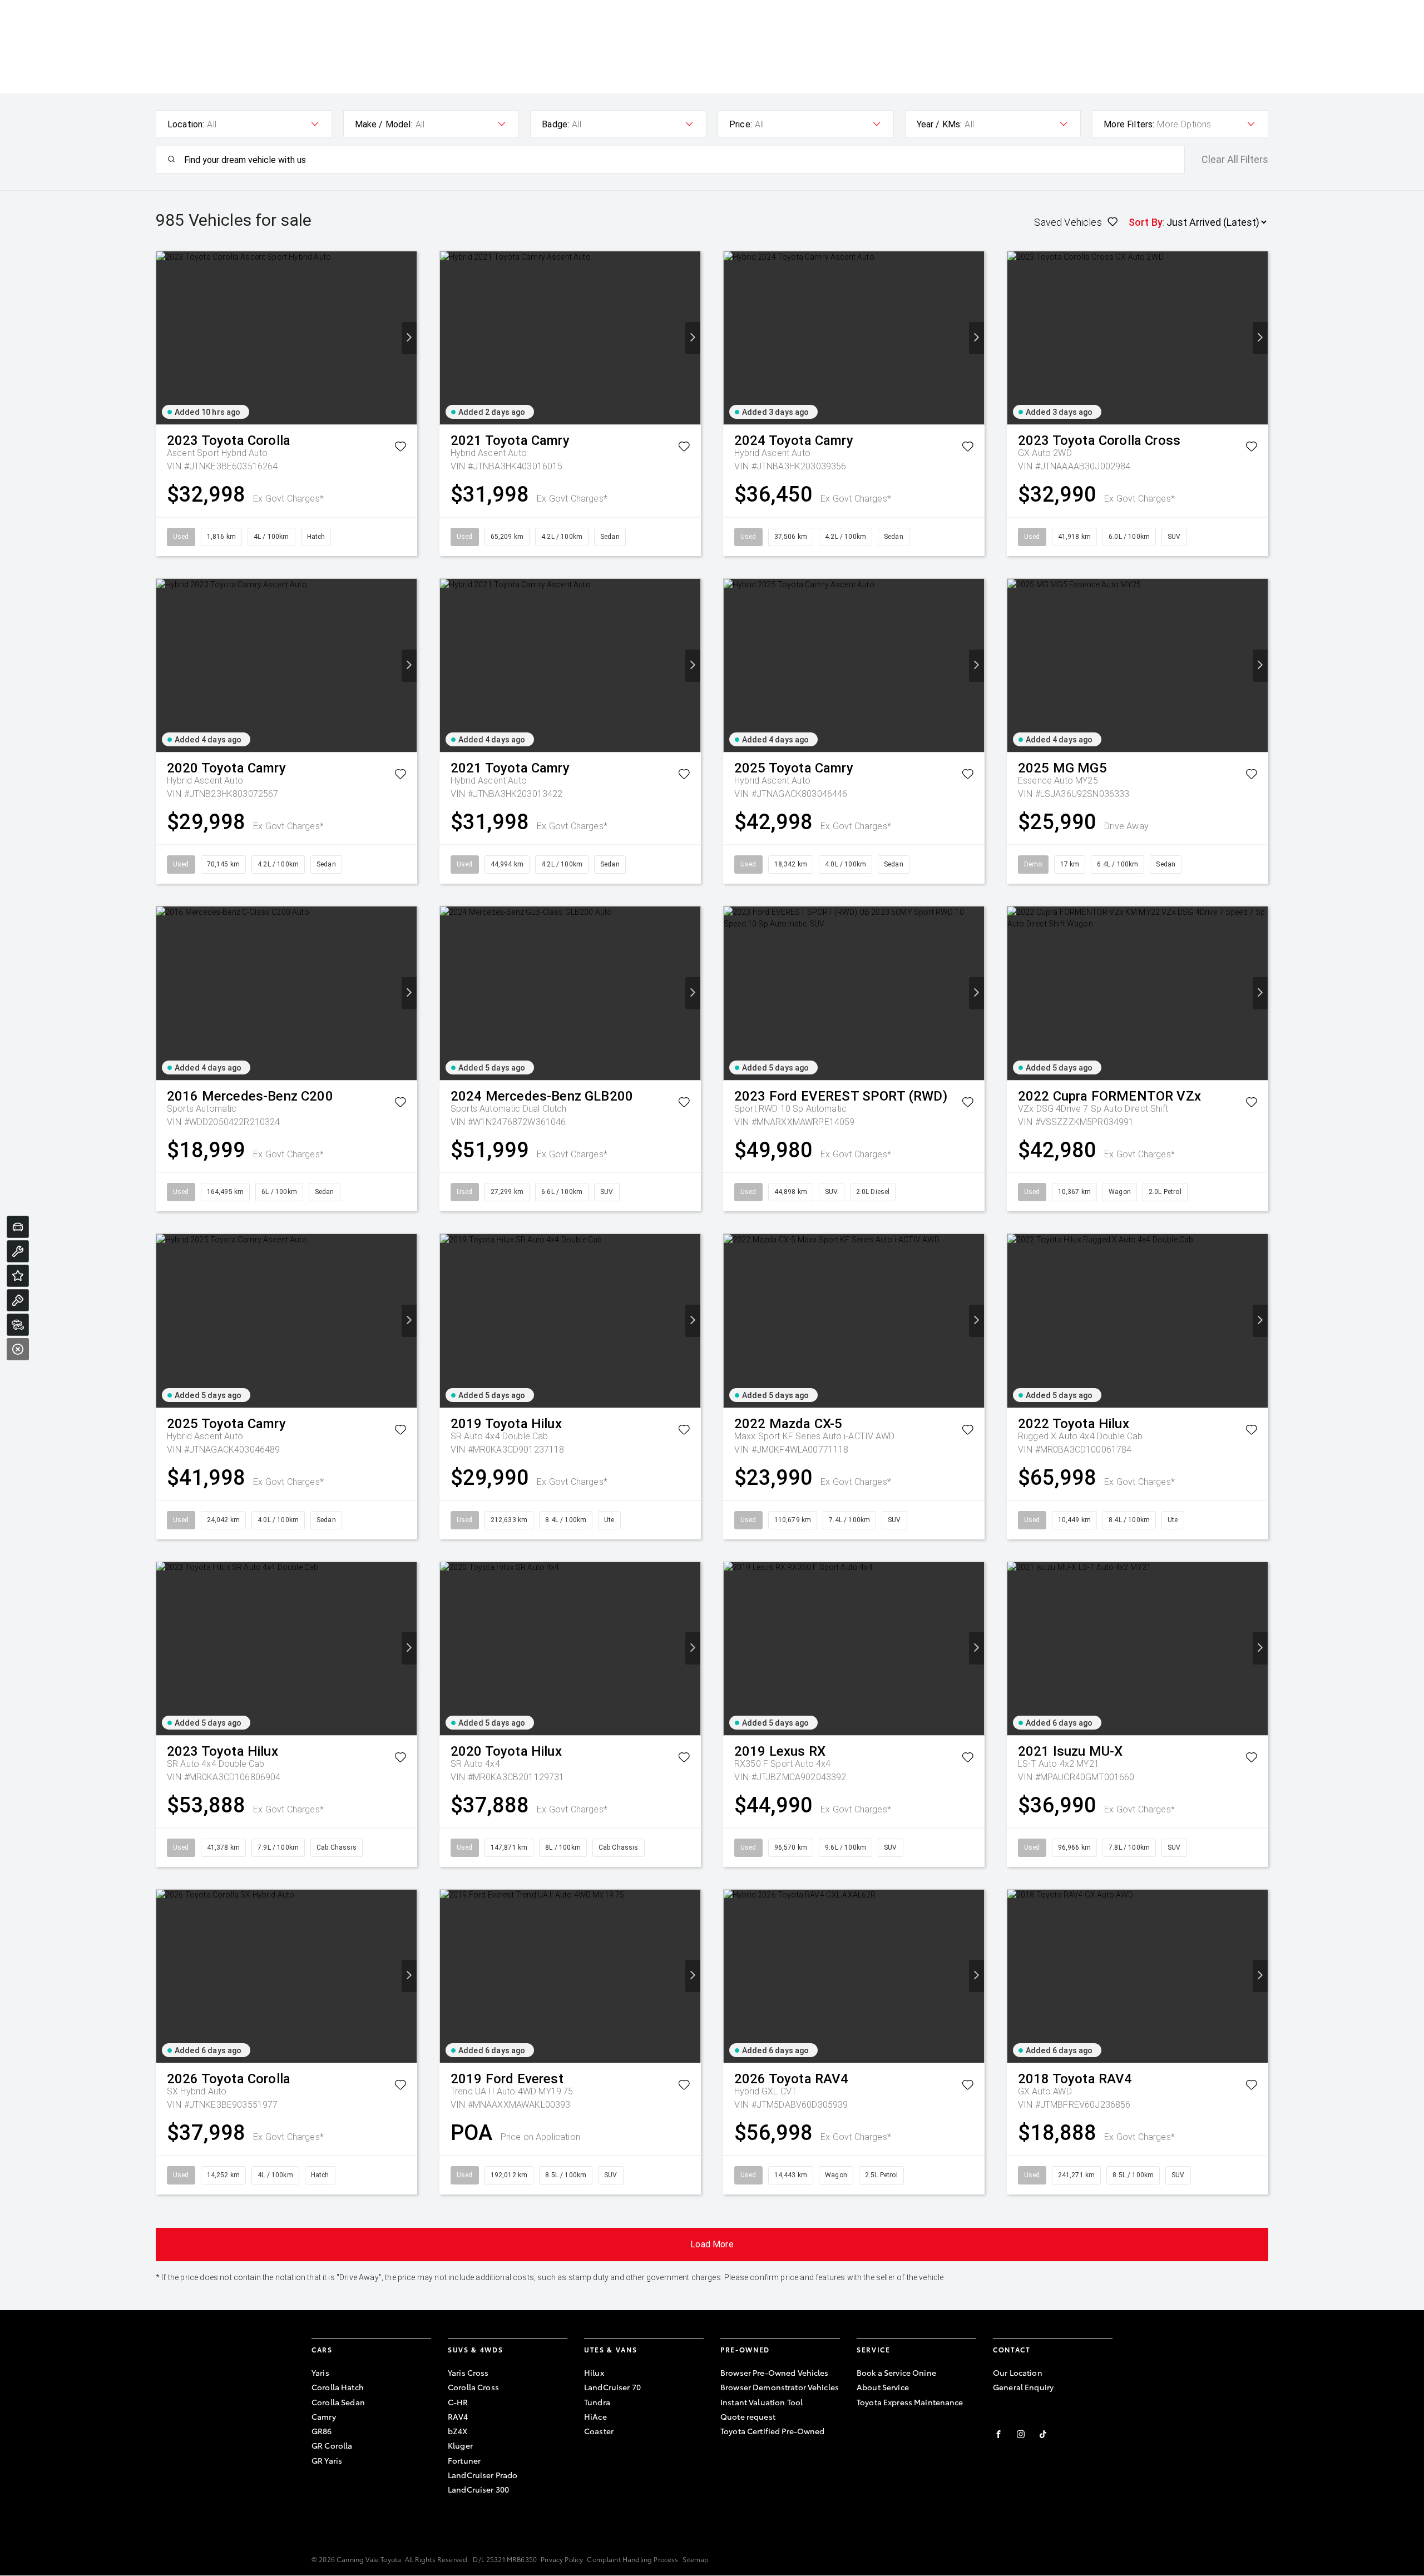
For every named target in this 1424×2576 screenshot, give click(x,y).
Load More (712, 2244)
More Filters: (1129, 124)
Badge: (555, 124)
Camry (324, 2416)
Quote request (748, 2416)
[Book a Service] (18, 1251)
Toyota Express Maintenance (910, 2402)
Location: (186, 124)
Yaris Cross (468, 2372)
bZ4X (458, 2431)
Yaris (320, 2372)
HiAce (595, 2416)
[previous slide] (164, 338)
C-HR (458, 2402)
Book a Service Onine (896, 2372)
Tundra (597, 2402)
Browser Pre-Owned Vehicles (775, 2372)
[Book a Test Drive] (18, 1300)
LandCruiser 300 (478, 2489)
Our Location (1018, 2372)
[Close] (18, 1349)
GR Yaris (327, 2460)
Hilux (594, 2372)
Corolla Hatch (338, 2387)
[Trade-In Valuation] (18, 1227)
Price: (741, 124)
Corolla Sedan (338, 2402)
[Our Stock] (18, 1325)
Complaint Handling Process (632, 2559)
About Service (883, 2387)
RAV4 (458, 2416)
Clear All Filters (1235, 160)
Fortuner (464, 2460)
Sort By (1146, 222)
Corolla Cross (473, 2387)
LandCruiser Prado (483, 2475)
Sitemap (696, 2559)
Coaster (599, 2431)
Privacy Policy (562, 2559)
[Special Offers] (18, 1276)
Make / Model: (384, 124)
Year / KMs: (940, 124)
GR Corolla (332, 2445)
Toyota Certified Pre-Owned (773, 2431)
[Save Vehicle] (400, 449)
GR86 (322, 2431)
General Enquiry (1023, 2387)
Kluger (460, 2445)
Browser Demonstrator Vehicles (780, 2387)
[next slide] (409, 338)
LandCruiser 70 (612, 2387)
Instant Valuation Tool (762, 2402)
